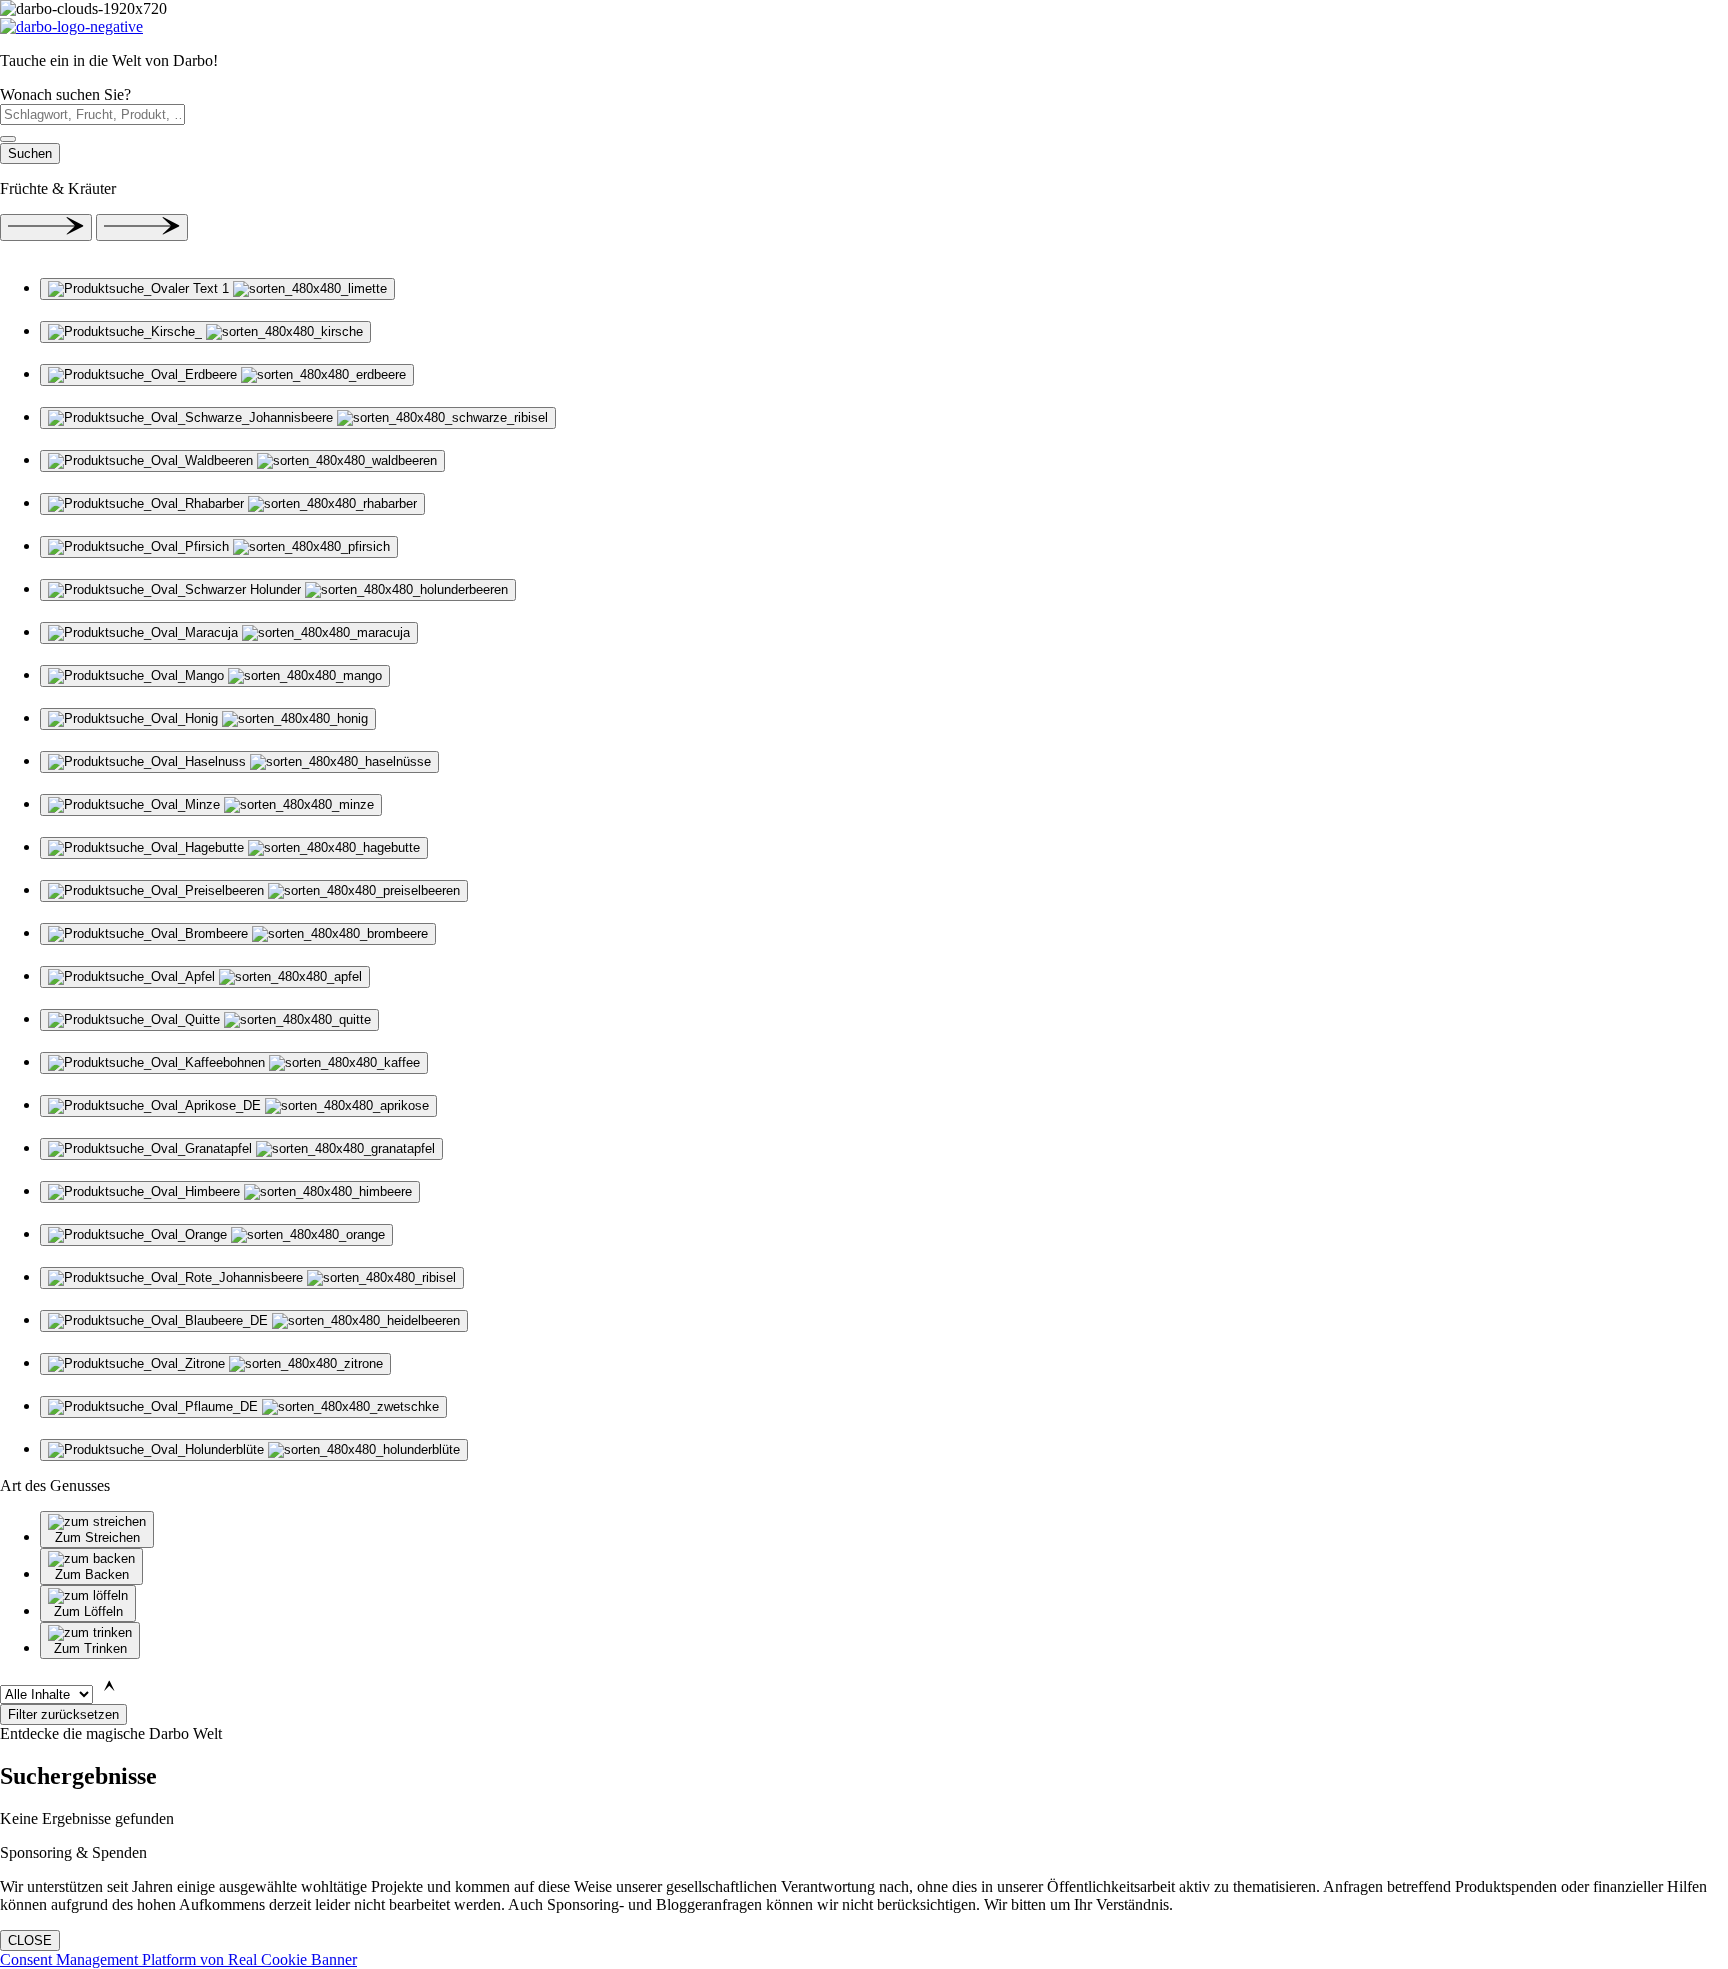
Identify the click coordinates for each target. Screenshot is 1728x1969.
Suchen (30, 153)
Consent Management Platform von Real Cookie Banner (178, 1959)
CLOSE (30, 1940)
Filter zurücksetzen (63, 1714)
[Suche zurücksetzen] (8, 139)
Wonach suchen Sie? (65, 94)
